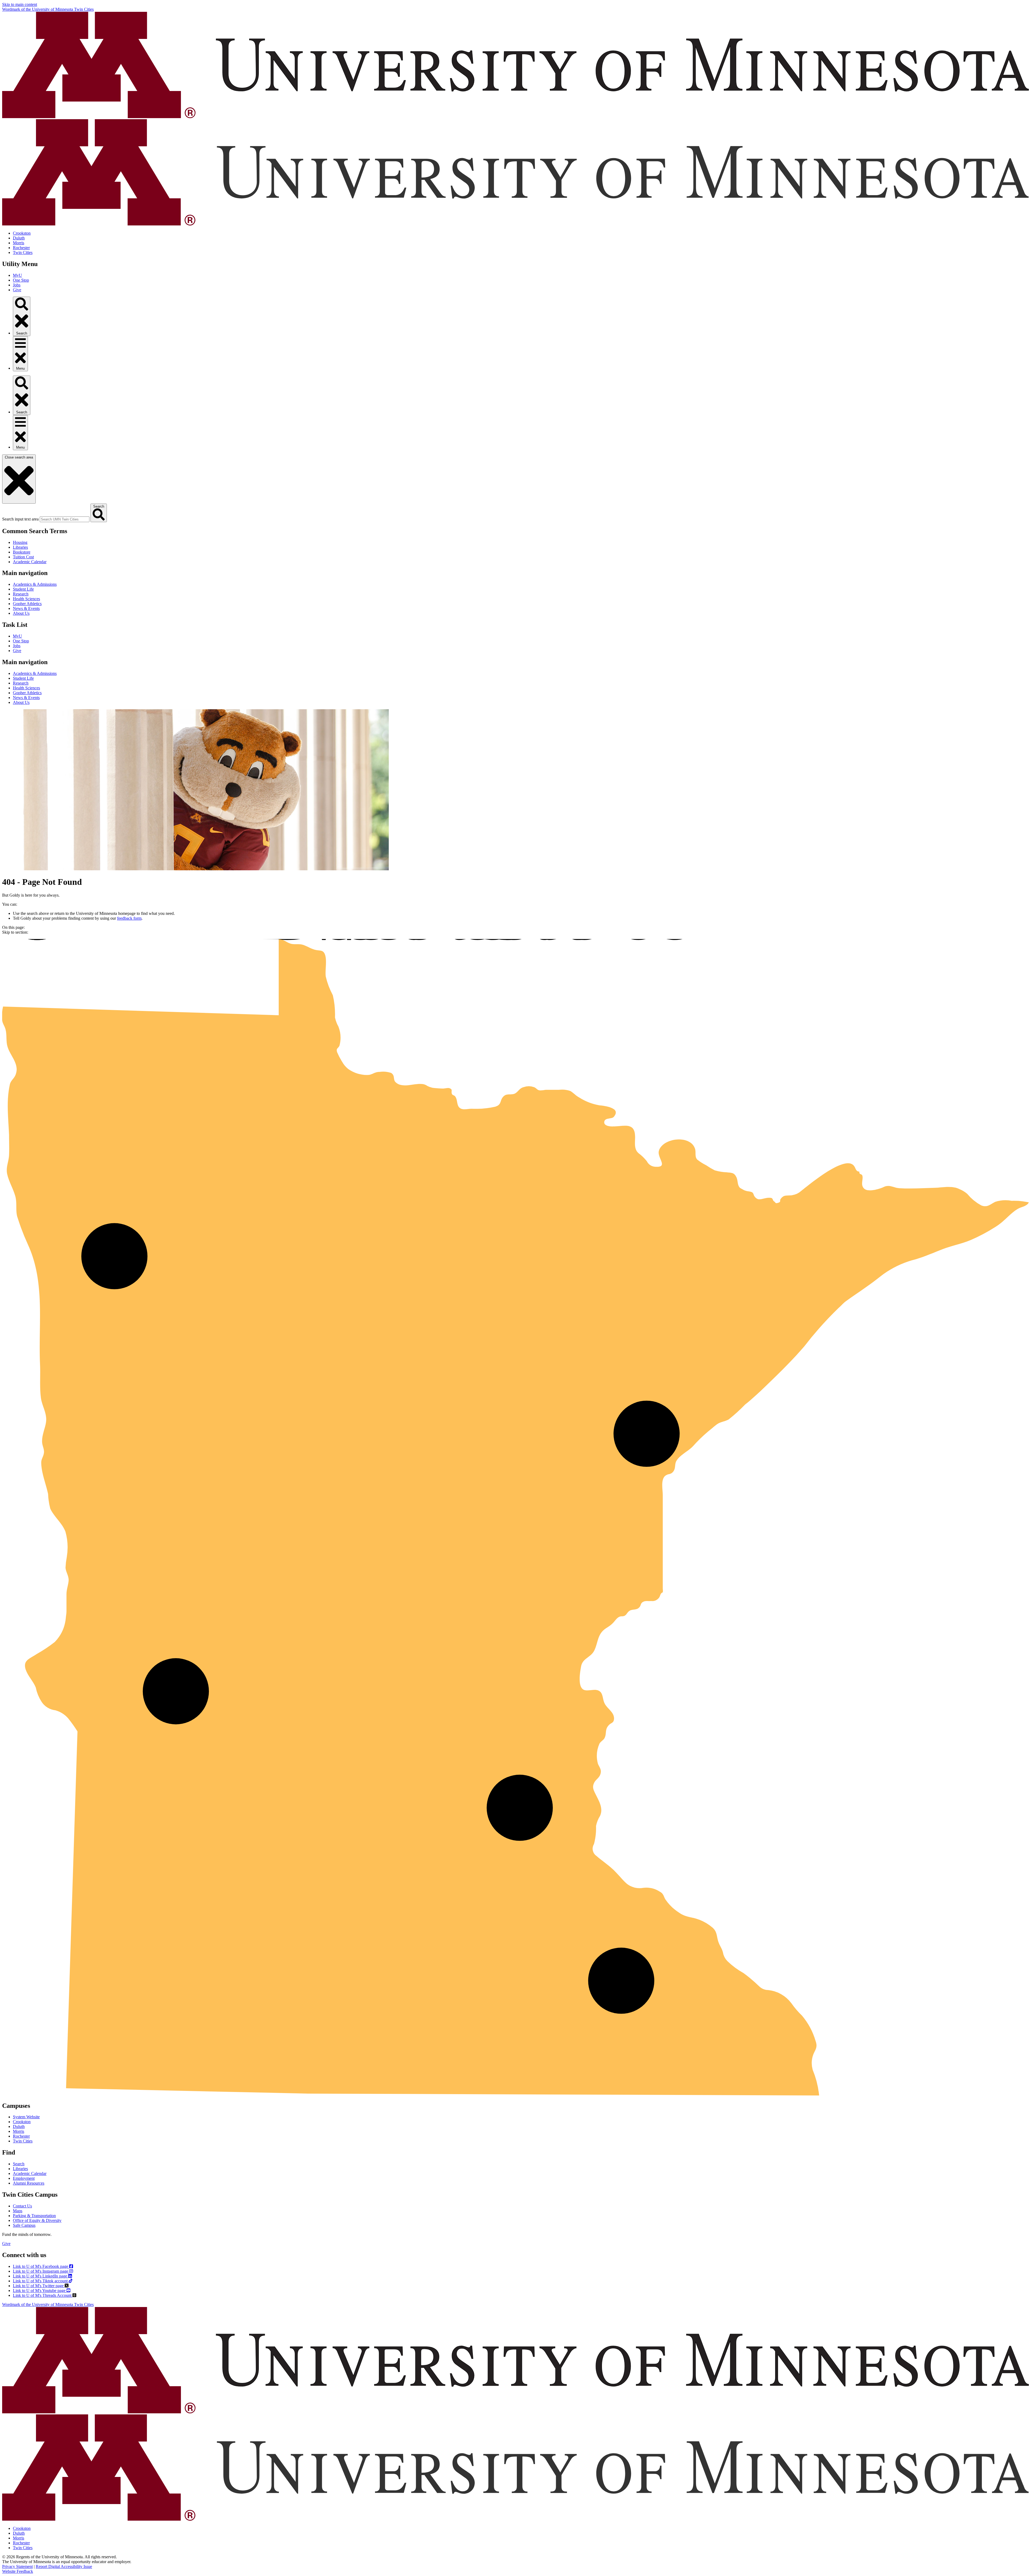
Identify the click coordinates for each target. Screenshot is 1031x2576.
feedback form (129, 918)
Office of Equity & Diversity (37, 2220)
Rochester (21, 248)
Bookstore (22, 552)
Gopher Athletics (27, 604)
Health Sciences (26, 599)
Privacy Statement (17, 2566)
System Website (26, 2117)
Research (21, 594)
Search (19, 2164)
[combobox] (65, 519)
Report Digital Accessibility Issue (64, 2566)
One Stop (21, 280)
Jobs (17, 285)
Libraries (20, 547)
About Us (21, 613)
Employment (24, 2178)
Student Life (23, 589)
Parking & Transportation (34, 2216)
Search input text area (20, 519)
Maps (18, 2211)
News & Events (26, 608)
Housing (20, 542)
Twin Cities (23, 252)
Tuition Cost (23, 557)
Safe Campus (24, 2225)
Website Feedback (18, 2571)
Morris (19, 243)
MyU (17, 275)
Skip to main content (20, 4)
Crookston (22, 233)
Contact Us (22, 2206)
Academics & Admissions (35, 584)
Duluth (19, 238)
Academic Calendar (30, 562)
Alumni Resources (29, 2183)
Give (17, 290)
